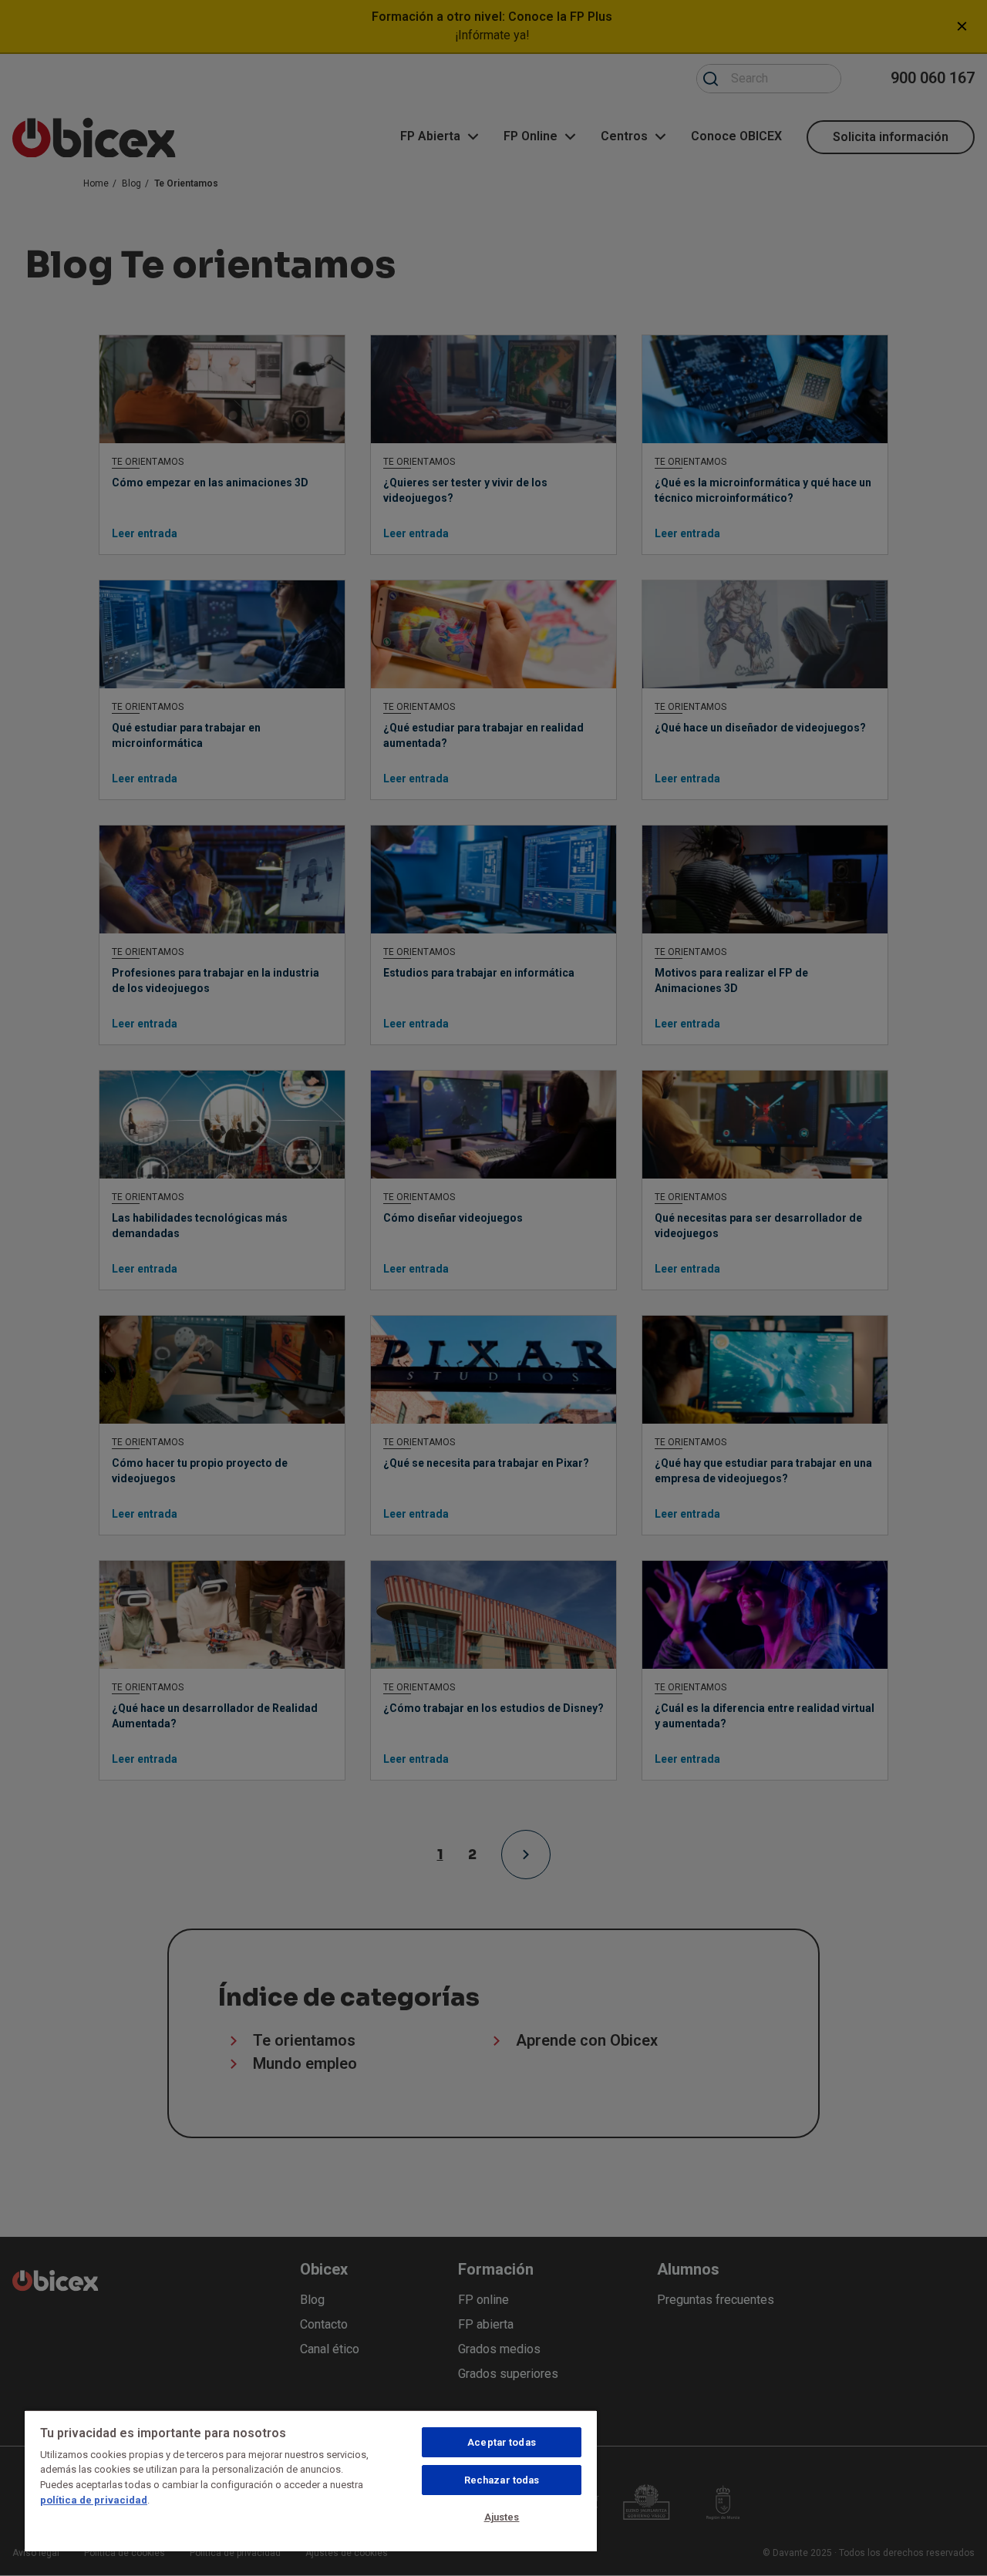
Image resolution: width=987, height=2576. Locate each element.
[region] (311, 2480)
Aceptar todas (502, 2442)
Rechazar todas (502, 2480)
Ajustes (502, 2517)
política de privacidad (94, 2500)
